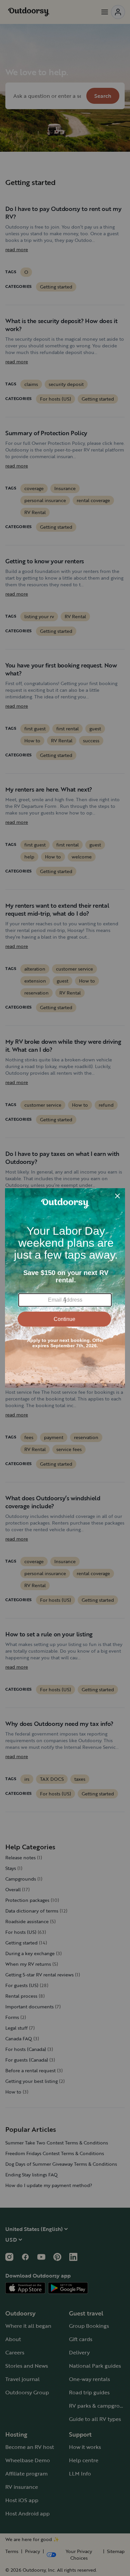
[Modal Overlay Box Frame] (65, 1288)
